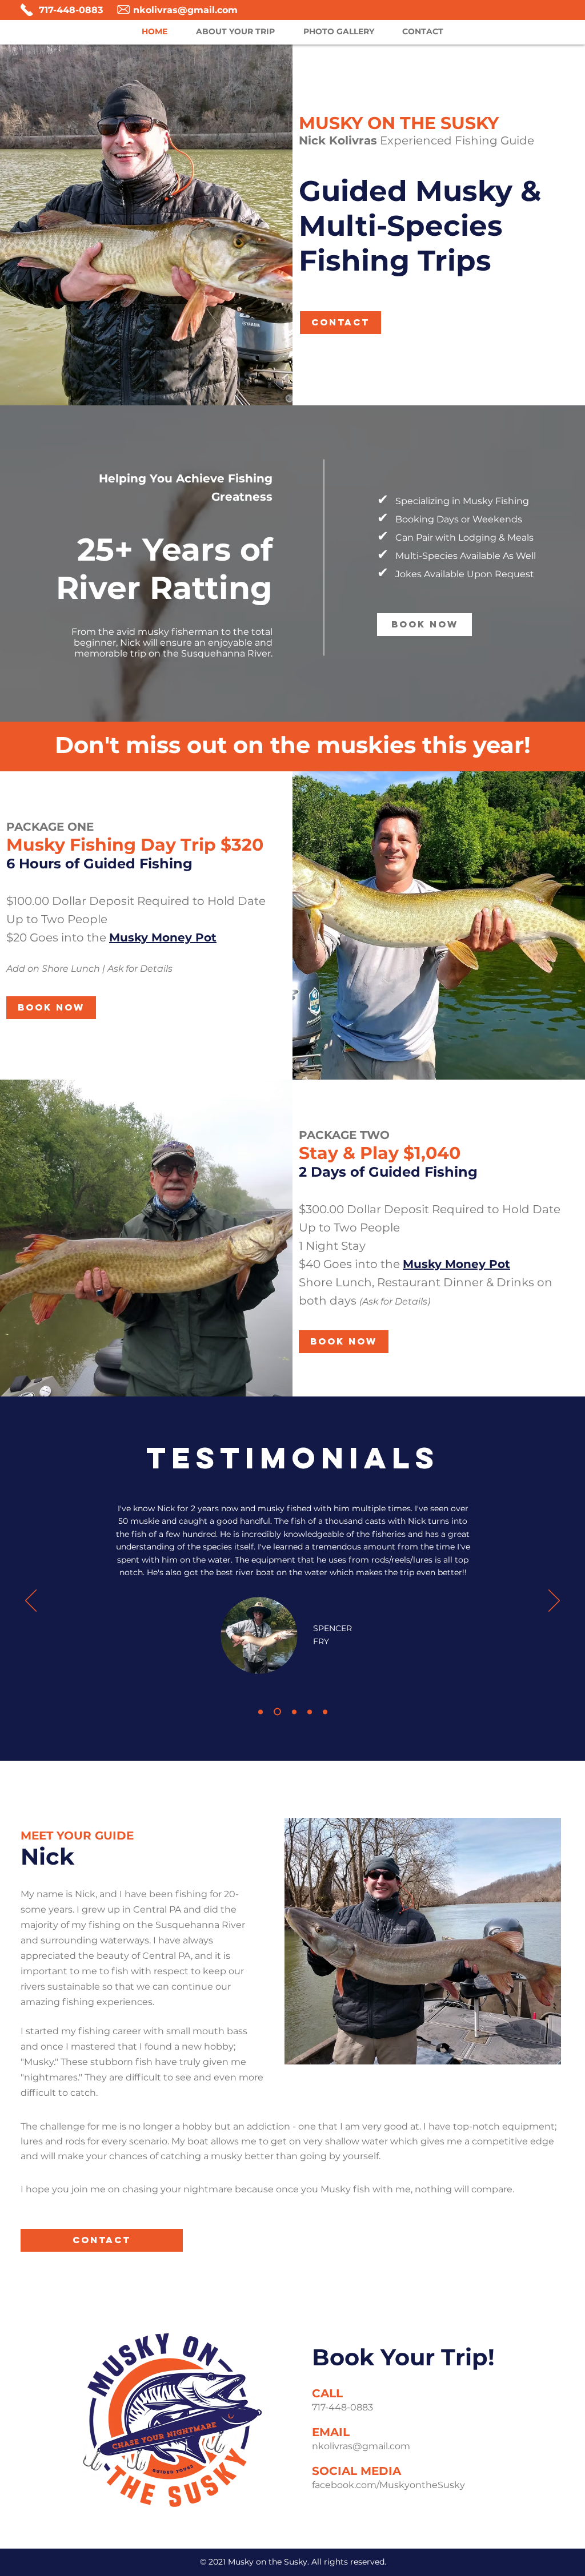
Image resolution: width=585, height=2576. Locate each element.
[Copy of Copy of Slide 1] (293, 1712)
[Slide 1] (276, 1712)
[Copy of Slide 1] (261, 1712)
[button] (163, 937)
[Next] (554, 1601)
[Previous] (31, 1601)
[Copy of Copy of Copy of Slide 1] (325, 1712)
